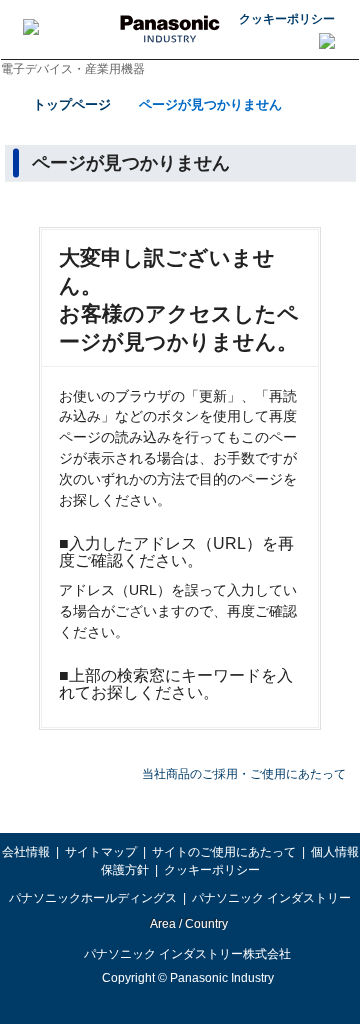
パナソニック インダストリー (271, 898)
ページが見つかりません (210, 104)
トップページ (72, 104)
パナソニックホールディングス (93, 898)
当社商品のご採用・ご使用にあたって (244, 774)
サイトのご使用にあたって (224, 852)
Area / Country (188, 924)
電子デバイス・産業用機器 (73, 69)
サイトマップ (101, 852)
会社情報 (26, 852)
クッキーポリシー (287, 19)
